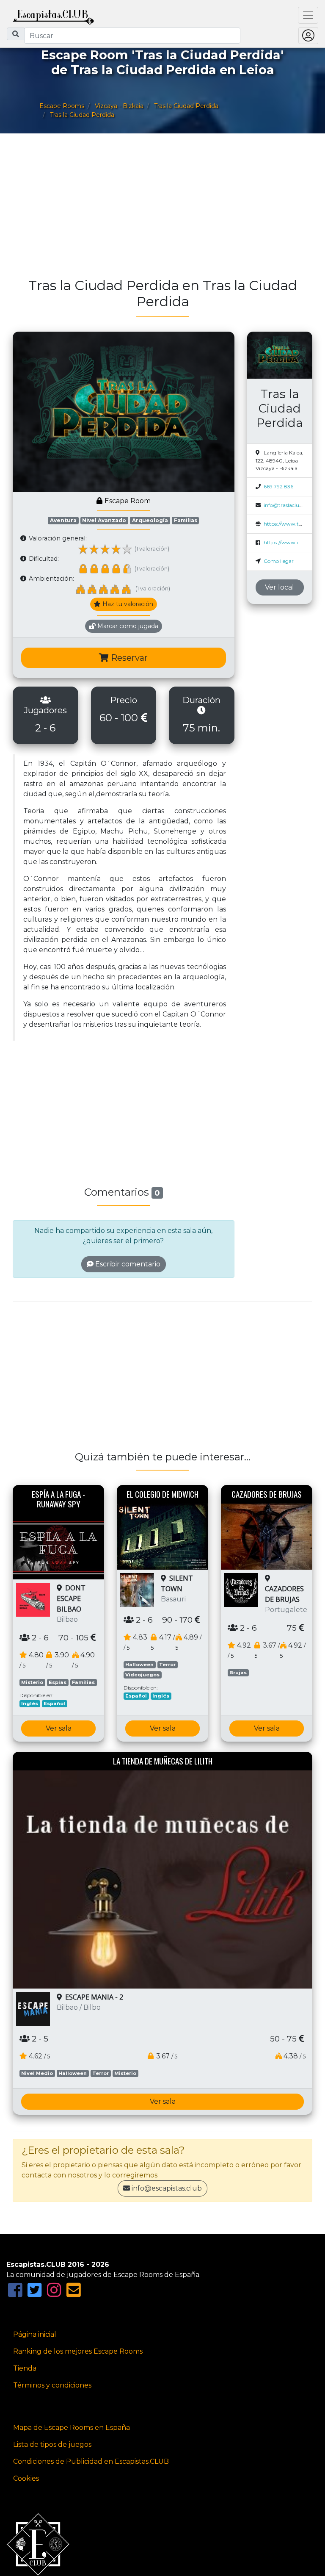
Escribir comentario (127, 1264)
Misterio (32, 1682)
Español (54, 1703)
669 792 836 (278, 486)
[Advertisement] (162, 210)
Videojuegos (142, 1675)
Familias (186, 520)
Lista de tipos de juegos (52, 2444)
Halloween (139, 1665)
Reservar (128, 658)
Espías (58, 1682)
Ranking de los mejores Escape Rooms (78, 2351)
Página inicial (35, 2334)
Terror (167, 1665)
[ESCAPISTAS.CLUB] (53, 15)
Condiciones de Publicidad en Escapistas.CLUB (91, 2461)
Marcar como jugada (127, 626)
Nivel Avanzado (104, 520)
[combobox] (132, 36)
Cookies (26, 2478)
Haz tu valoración (127, 604)
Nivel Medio (37, 2073)
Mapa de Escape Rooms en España (72, 2428)
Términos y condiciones (52, 2385)
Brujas (238, 1673)
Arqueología (150, 520)
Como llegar (279, 561)
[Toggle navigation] (308, 15)
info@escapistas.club (167, 2188)
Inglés (30, 1703)
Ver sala (59, 1728)
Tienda (25, 2368)
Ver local (280, 587)
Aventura (63, 520)
